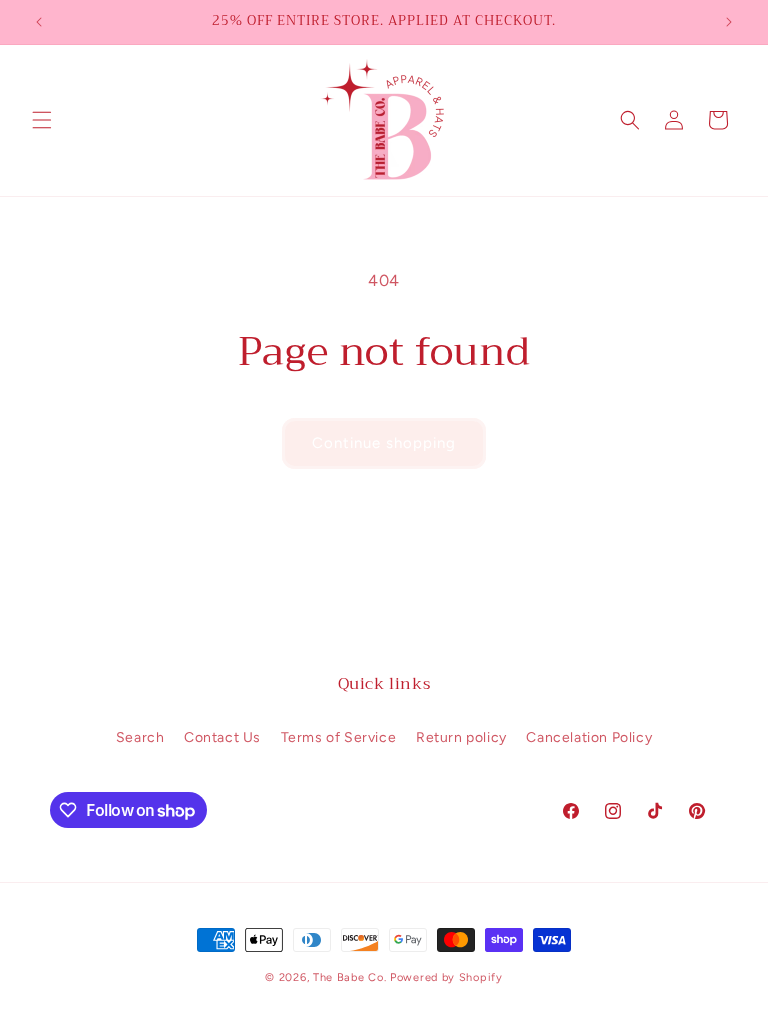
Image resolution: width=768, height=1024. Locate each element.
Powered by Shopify (446, 977)
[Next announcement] (729, 22)
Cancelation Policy (589, 737)
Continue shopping (384, 443)
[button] (42, 120)
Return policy (461, 737)
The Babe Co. (351, 977)
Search (140, 737)
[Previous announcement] (39, 22)
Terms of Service (339, 737)
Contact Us (222, 737)
